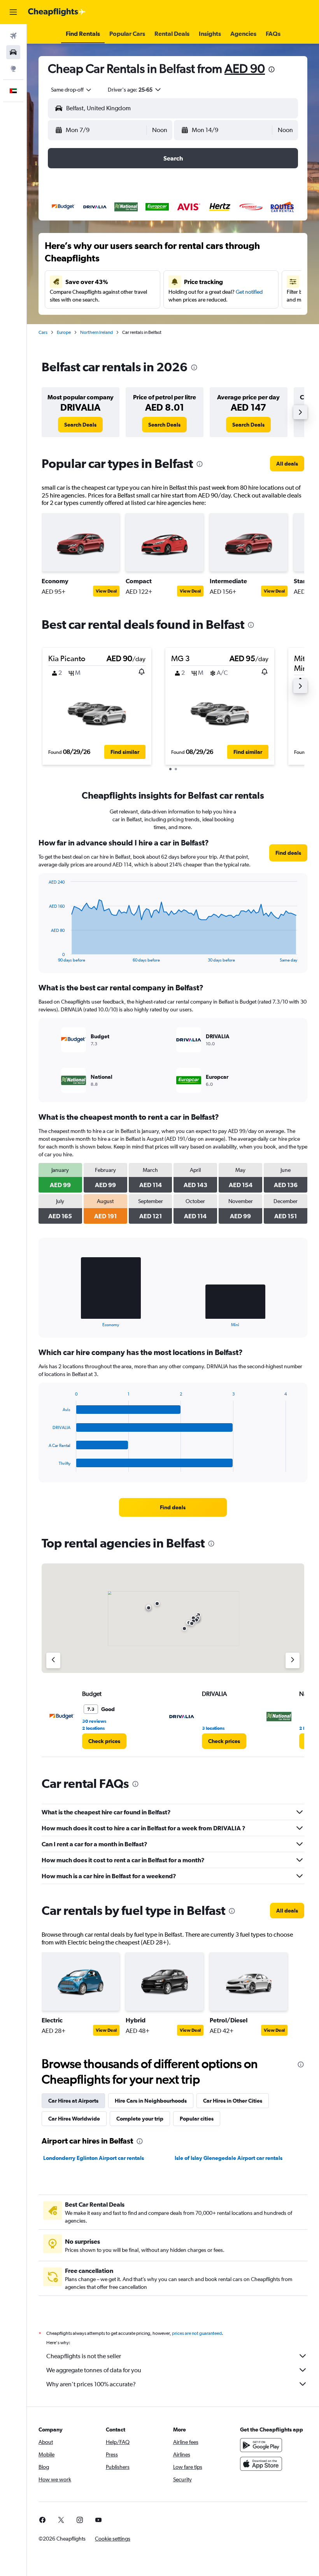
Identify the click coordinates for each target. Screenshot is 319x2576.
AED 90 (245, 68)
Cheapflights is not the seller (84, 2356)
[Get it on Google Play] (261, 2445)
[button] (13, 12)
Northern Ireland (96, 332)
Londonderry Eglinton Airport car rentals (94, 2158)
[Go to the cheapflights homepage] (57, 12)
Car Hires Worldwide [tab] (74, 2119)
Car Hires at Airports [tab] (73, 2101)
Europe (64, 332)
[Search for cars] (13, 52)
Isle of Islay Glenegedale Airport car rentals (229, 2158)
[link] (80, 425)
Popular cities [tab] (197, 2119)
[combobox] (72, 90)
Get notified (249, 292)
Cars (43, 332)
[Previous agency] (53, 1660)
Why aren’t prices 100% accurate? (91, 2384)
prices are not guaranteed (197, 2333)
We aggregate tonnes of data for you (94, 2370)
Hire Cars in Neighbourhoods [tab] (151, 2101)
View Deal (106, 591)
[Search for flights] (13, 36)
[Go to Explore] (13, 69)
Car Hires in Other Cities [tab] (233, 2101)
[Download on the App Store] (261, 2464)
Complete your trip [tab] (140, 2119)
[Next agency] (293, 1660)
